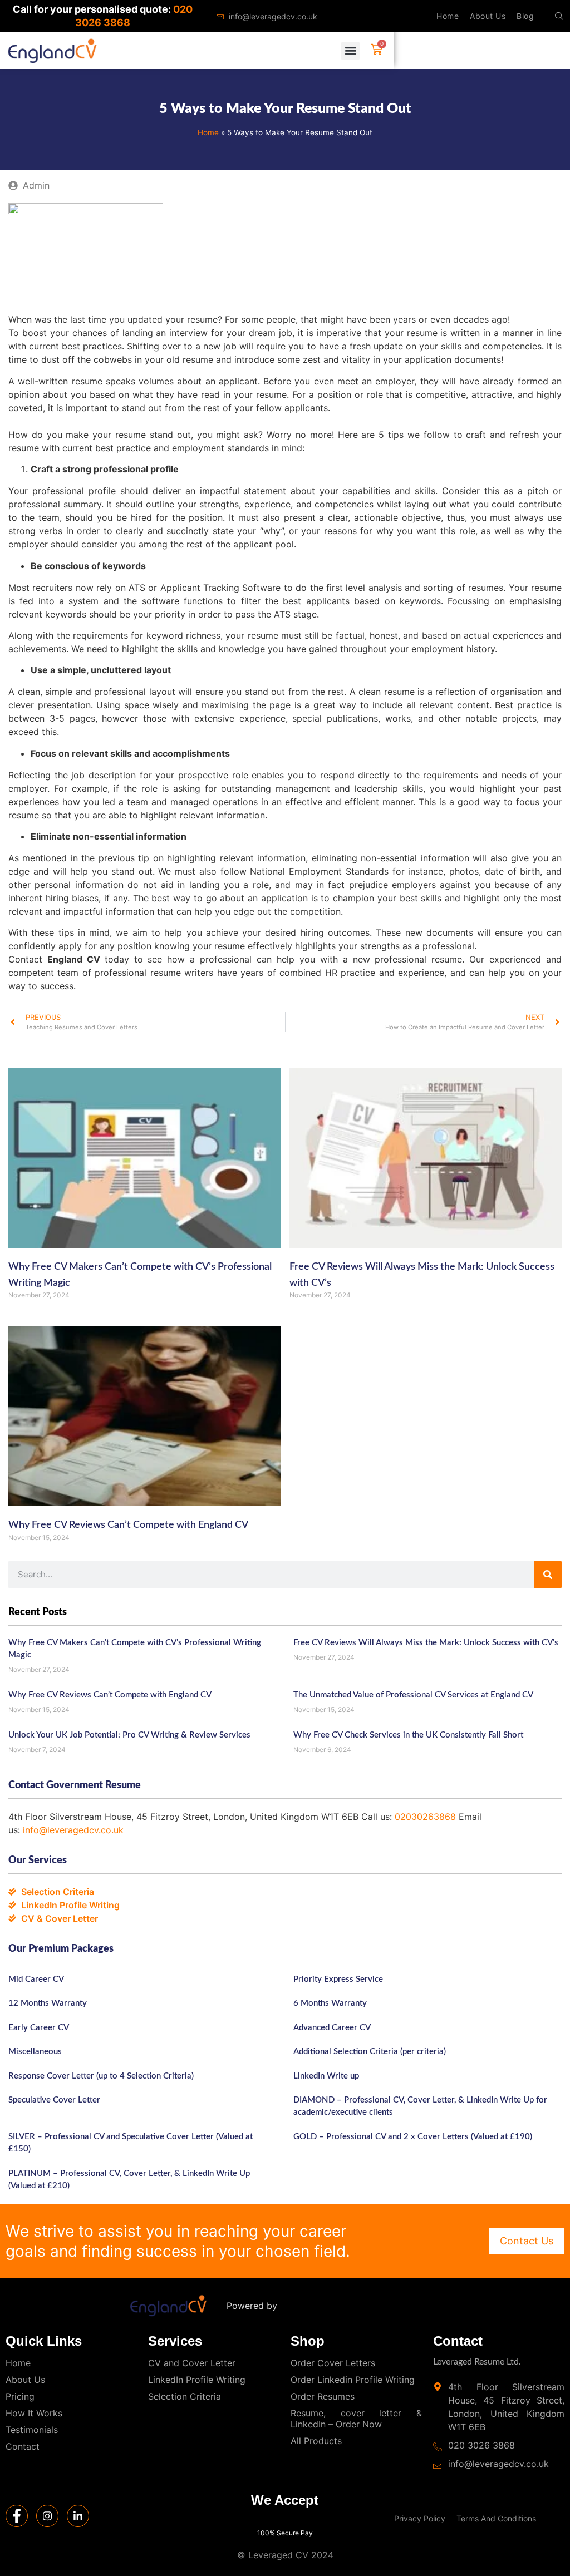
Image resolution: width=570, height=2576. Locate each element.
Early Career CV (39, 2028)
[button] (559, 16)
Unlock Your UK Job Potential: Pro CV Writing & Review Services (129, 1735)
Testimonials (32, 2430)
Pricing (20, 2396)
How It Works (34, 2413)
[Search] (548, 1575)
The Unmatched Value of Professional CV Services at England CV (413, 1695)
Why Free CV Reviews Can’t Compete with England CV (128, 1525)
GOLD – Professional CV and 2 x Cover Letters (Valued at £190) (413, 2137)
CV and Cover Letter (192, 2363)
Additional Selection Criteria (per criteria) (370, 2052)
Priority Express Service (338, 1979)
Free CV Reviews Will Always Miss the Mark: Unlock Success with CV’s (426, 1643)
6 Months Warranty (330, 2003)
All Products (316, 2441)
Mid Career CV (36, 1979)
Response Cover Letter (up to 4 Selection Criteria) (101, 2076)
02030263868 (425, 1817)
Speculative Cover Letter (54, 2100)
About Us (488, 16)
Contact (23, 2446)
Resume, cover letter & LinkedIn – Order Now (356, 2419)
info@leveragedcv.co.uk (73, 1830)
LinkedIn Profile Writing (197, 2380)
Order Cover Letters (333, 2363)
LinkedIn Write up (326, 2076)
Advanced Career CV (332, 2028)
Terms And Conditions (496, 2518)
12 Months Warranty (48, 2003)
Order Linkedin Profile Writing (353, 2380)
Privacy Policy (420, 2518)
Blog (525, 16)
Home (448, 16)
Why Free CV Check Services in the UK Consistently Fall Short (408, 1735)
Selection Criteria (185, 2396)
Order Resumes (323, 2396)
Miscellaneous (35, 2052)
